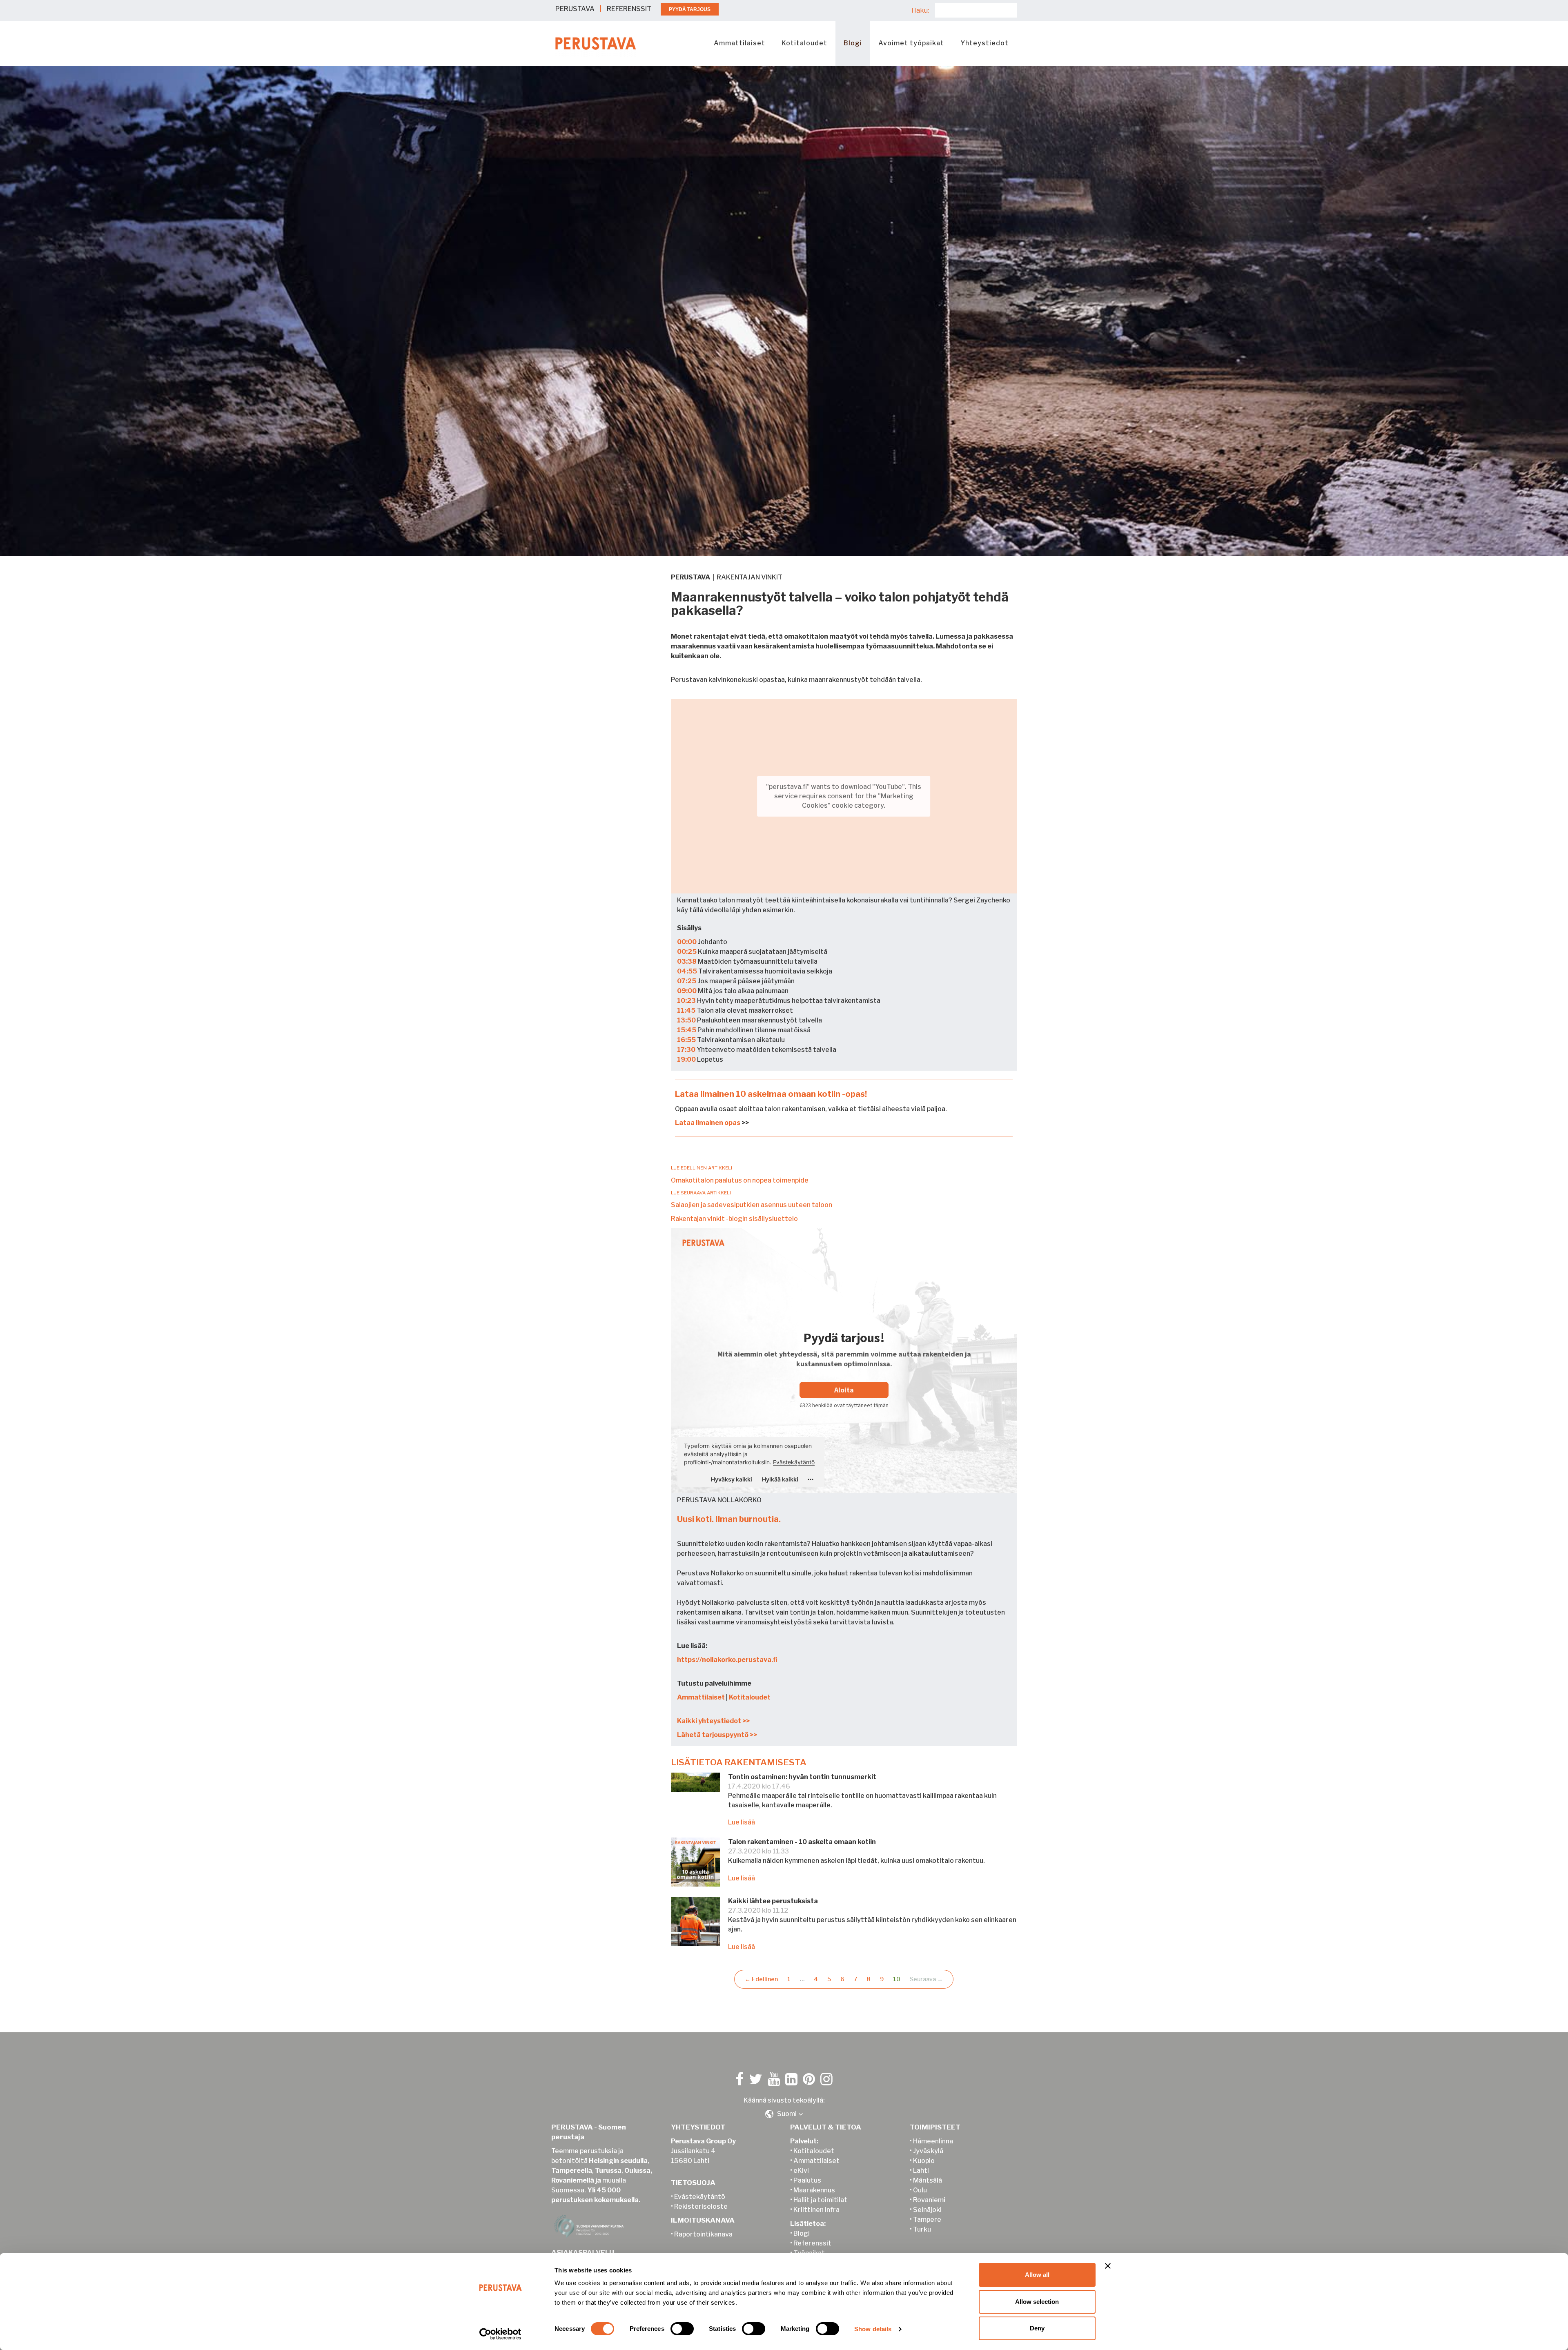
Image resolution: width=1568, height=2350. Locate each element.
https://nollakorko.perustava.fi (727, 1660)
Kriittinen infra (816, 2210)
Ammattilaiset (739, 43)
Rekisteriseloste (701, 2206)
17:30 (686, 1050)
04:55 (687, 971)
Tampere (927, 2220)
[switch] (682, 2329)
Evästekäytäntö (700, 2197)
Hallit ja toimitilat (820, 2200)
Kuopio (924, 2161)
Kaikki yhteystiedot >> (713, 1721)
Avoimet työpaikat (911, 43)
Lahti (921, 2171)
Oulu (920, 2190)
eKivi (801, 2171)
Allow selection (1037, 2302)
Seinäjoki (927, 2210)
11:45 (686, 1010)
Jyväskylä (928, 2151)
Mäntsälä (928, 2180)
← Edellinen (761, 1979)
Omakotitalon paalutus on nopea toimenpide (740, 1180)
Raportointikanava (703, 2234)
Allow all (1037, 2275)
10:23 (686, 1001)
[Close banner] (1108, 2266)
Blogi (853, 43)
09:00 (687, 991)
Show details (873, 2329)
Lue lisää (742, 1822)
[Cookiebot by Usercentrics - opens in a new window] (500, 2334)
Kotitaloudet (804, 43)
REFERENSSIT (629, 9)
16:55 (686, 1040)
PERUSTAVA (575, 9)
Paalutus (807, 2180)
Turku (922, 2229)
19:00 (686, 1059)
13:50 (686, 1020)
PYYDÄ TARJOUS (690, 9)
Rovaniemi (929, 2200)
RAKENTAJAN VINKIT (749, 577)
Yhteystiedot (984, 43)
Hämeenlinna (933, 2141)
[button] (784, 2114)
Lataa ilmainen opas (708, 1123)
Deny (1037, 2328)
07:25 (687, 981)
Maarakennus (814, 2190)
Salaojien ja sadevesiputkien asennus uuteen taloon (752, 1205)
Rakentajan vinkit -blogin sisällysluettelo (734, 1219)
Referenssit (812, 2243)
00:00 (687, 942)
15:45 (687, 1030)
